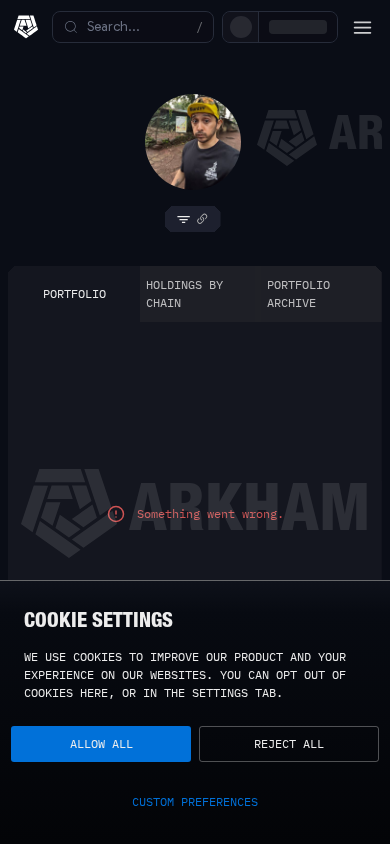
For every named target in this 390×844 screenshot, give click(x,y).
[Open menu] (362, 27)
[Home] (26, 27)
